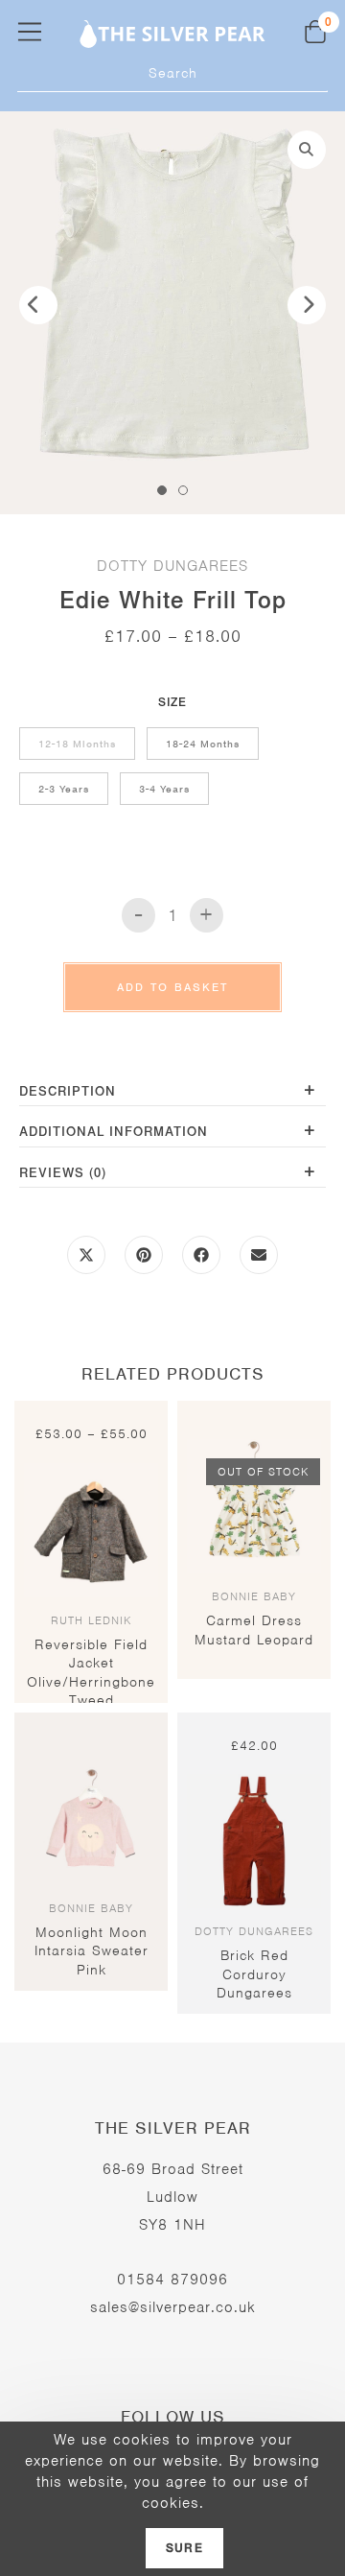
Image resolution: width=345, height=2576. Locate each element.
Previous (38, 305)
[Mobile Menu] (30, 31)
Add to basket (172, 987)
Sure (184, 2548)
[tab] (172, 1093)
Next (307, 305)
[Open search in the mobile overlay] (172, 73)
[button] (307, 150)
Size (172, 702)
